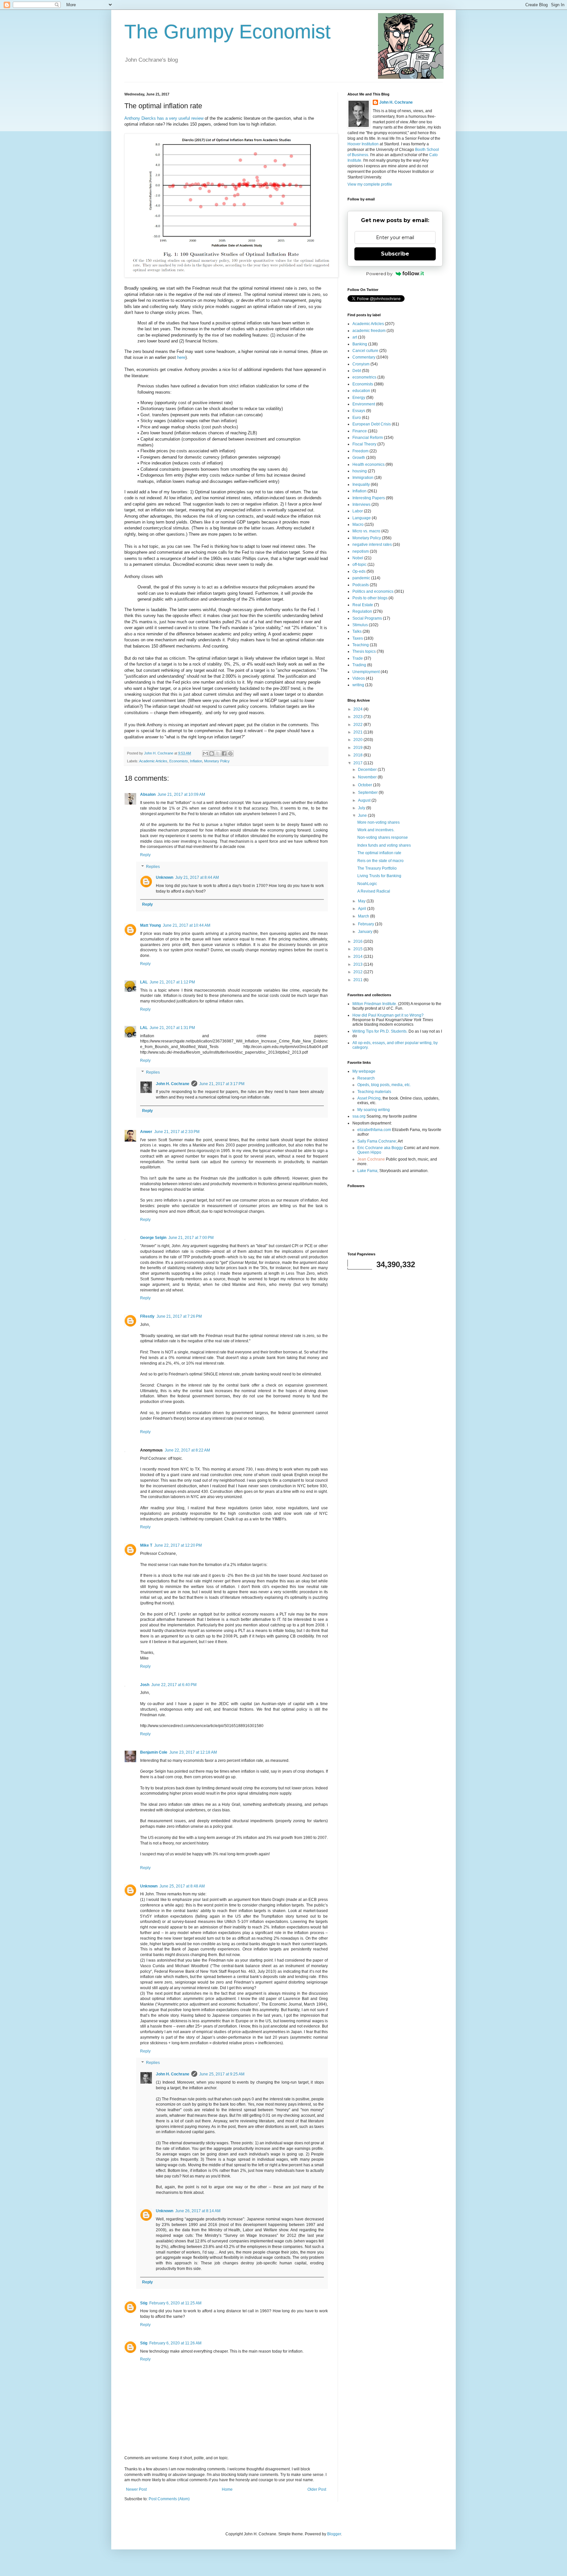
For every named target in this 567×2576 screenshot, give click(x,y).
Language (362, 518)
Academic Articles (153, 761)
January (366, 932)
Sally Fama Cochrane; (377, 1141)
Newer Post (136, 2489)
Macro (358, 525)
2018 (358, 755)
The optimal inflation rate (379, 853)
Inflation (196, 761)
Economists (179, 761)
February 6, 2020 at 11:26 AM (175, 2343)
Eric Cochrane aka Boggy (380, 1148)
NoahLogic (367, 884)
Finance (360, 431)
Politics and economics (373, 591)
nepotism (361, 551)
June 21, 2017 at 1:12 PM (172, 982)
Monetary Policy (217, 761)
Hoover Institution (363, 144)
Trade (358, 658)
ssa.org (359, 1116)
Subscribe (395, 254)
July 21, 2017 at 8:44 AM (197, 877)
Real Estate (363, 605)
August (365, 800)
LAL (144, 982)
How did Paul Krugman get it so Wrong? (388, 1015)
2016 (358, 941)
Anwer (146, 1132)
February (367, 924)
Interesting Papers (369, 498)
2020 (358, 740)
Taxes (358, 638)
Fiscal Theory (364, 444)
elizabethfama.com (374, 1130)
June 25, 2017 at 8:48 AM (182, 1886)
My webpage (364, 1071)
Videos (359, 678)
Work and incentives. (376, 830)
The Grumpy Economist (228, 32)
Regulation (362, 611)
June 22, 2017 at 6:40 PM (174, 1685)
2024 (358, 709)
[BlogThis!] (212, 753)
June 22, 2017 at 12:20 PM (178, 1545)
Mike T (146, 1545)
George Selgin (153, 1238)
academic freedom (369, 331)
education (361, 391)
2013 (358, 964)
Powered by (379, 274)
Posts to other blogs (370, 598)
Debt (357, 371)
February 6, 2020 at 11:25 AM (175, 2303)
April (363, 909)
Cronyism (361, 364)
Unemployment (366, 672)
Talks (357, 631)
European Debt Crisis (372, 424)
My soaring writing (374, 1110)
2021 (358, 732)
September (368, 793)
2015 (358, 949)
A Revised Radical (374, 891)
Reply (145, 855)
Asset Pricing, (369, 1098)
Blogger (334, 2534)
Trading (359, 665)
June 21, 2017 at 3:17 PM (222, 1084)
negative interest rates (372, 545)
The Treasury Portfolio (377, 868)
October (366, 785)
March (364, 916)
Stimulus (360, 625)
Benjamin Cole (154, 1752)
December (368, 770)
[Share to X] (218, 753)
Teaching (361, 645)
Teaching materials (374, 1092)
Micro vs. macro (366, 531)
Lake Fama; (368, 1171)
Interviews (361, 505)
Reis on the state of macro (380, 861)
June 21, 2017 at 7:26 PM (179, 1316)
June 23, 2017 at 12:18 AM (193, 1752)
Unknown (165, 877)
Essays (359, 411)
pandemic (361, 578)
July (362, 808)
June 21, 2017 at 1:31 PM (172, 1028)
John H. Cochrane (173, 1084)
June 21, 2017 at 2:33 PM (177, 1132)
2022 (358, 725)
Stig (144, 2303)
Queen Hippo (369, 1152)
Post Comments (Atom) (169, 2499)
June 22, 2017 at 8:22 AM (187, 1450)
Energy (359, 398)
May (362, 901)
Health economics (368, 464)
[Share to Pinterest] (230, 753)
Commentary (364, 357)
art (355, 337)
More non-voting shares (378, 822)
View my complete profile (370, 184)
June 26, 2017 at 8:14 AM (198, 2211)
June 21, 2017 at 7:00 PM (191, 1238)
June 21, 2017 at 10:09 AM (181, 794)
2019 (358, 748)
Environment (364, 404)
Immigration (363, 478)
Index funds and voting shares (384, 845)
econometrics (364, 377)
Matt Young (150, 925)
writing (358, 685)
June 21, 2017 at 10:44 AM (187, 925)
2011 (358, 980)
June (363, 815)
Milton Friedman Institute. (375, 1004)
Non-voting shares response (383, 837)
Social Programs (367, 618)
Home (227, 2489)
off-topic (359, 565)
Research (366, 1078)
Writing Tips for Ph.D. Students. (380, 1031)
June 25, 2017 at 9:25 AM (222, 2074)
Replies (153, 867)
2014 (358, 957)
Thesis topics (364, 651)
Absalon (148, 794)
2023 (358, 717)
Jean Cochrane (371, 1159)
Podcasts (361, 585)
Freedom (360, 451)
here (181, 357)
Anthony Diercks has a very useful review (164, 118)
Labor (358, 511)
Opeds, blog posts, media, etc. (384, 1085)
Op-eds (359, 571)
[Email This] (205, 753)
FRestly (147, 1316)
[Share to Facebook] (224, 753)
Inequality (361, 484)
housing (360, 471)
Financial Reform (368, 438)
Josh (145, 1685)
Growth (359, 458)
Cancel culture (365, 351)
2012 (358, 972)
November (368, 777)
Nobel (358, 558)
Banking (360, 344)
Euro (357, 418)
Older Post (317, 2489)
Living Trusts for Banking (379, 876)
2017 (358, 763)
